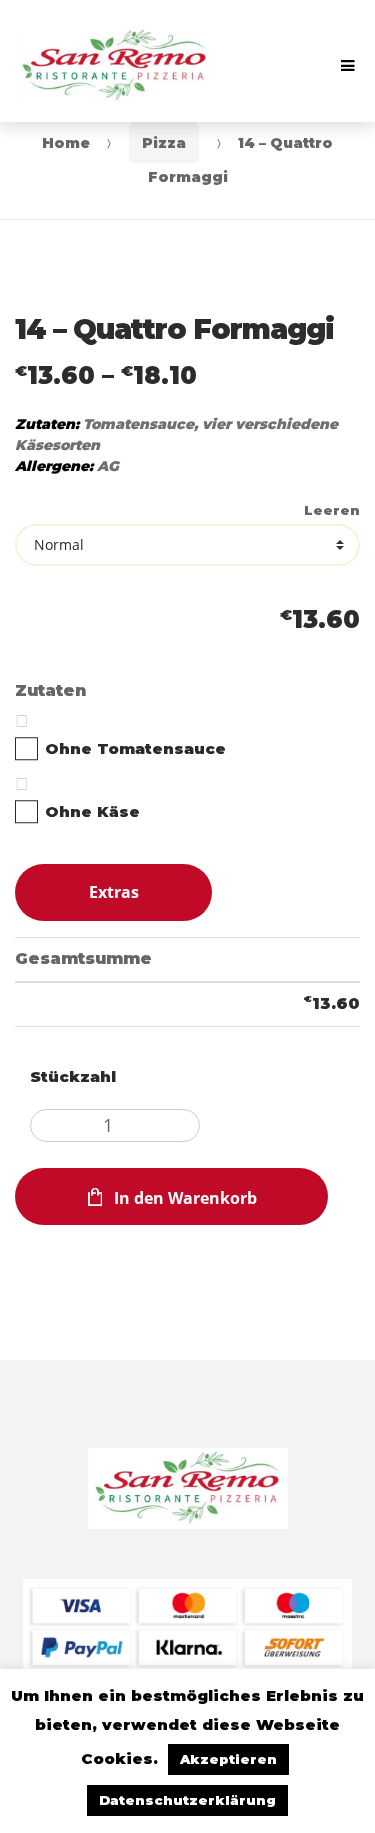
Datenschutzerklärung (187, 1800)
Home (66, 143)
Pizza (164, 143)
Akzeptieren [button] (228, 1759)
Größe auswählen (187, 513)
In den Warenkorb (185, 1198)
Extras (114, 892)
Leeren (332, 510)
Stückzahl (73, 1076)
